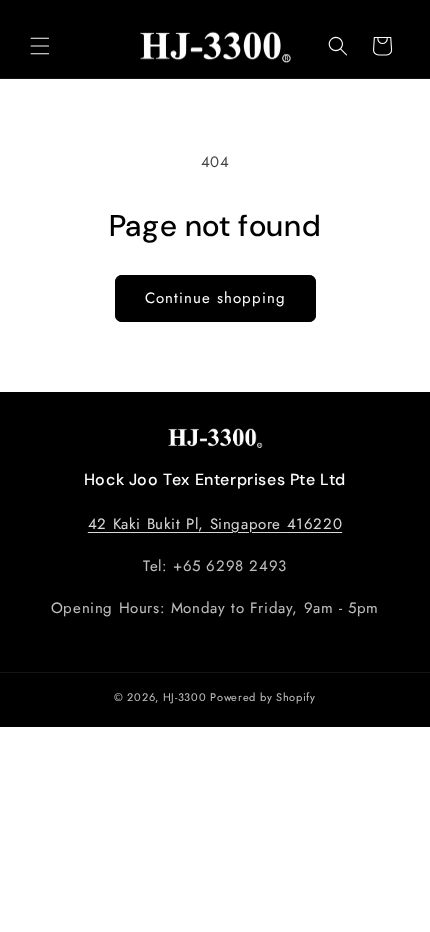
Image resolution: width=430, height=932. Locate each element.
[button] (40, 46)
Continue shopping (215, 298)
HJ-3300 (185, 697)
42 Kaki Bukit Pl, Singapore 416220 (215, 524)
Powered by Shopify (263, 697)
